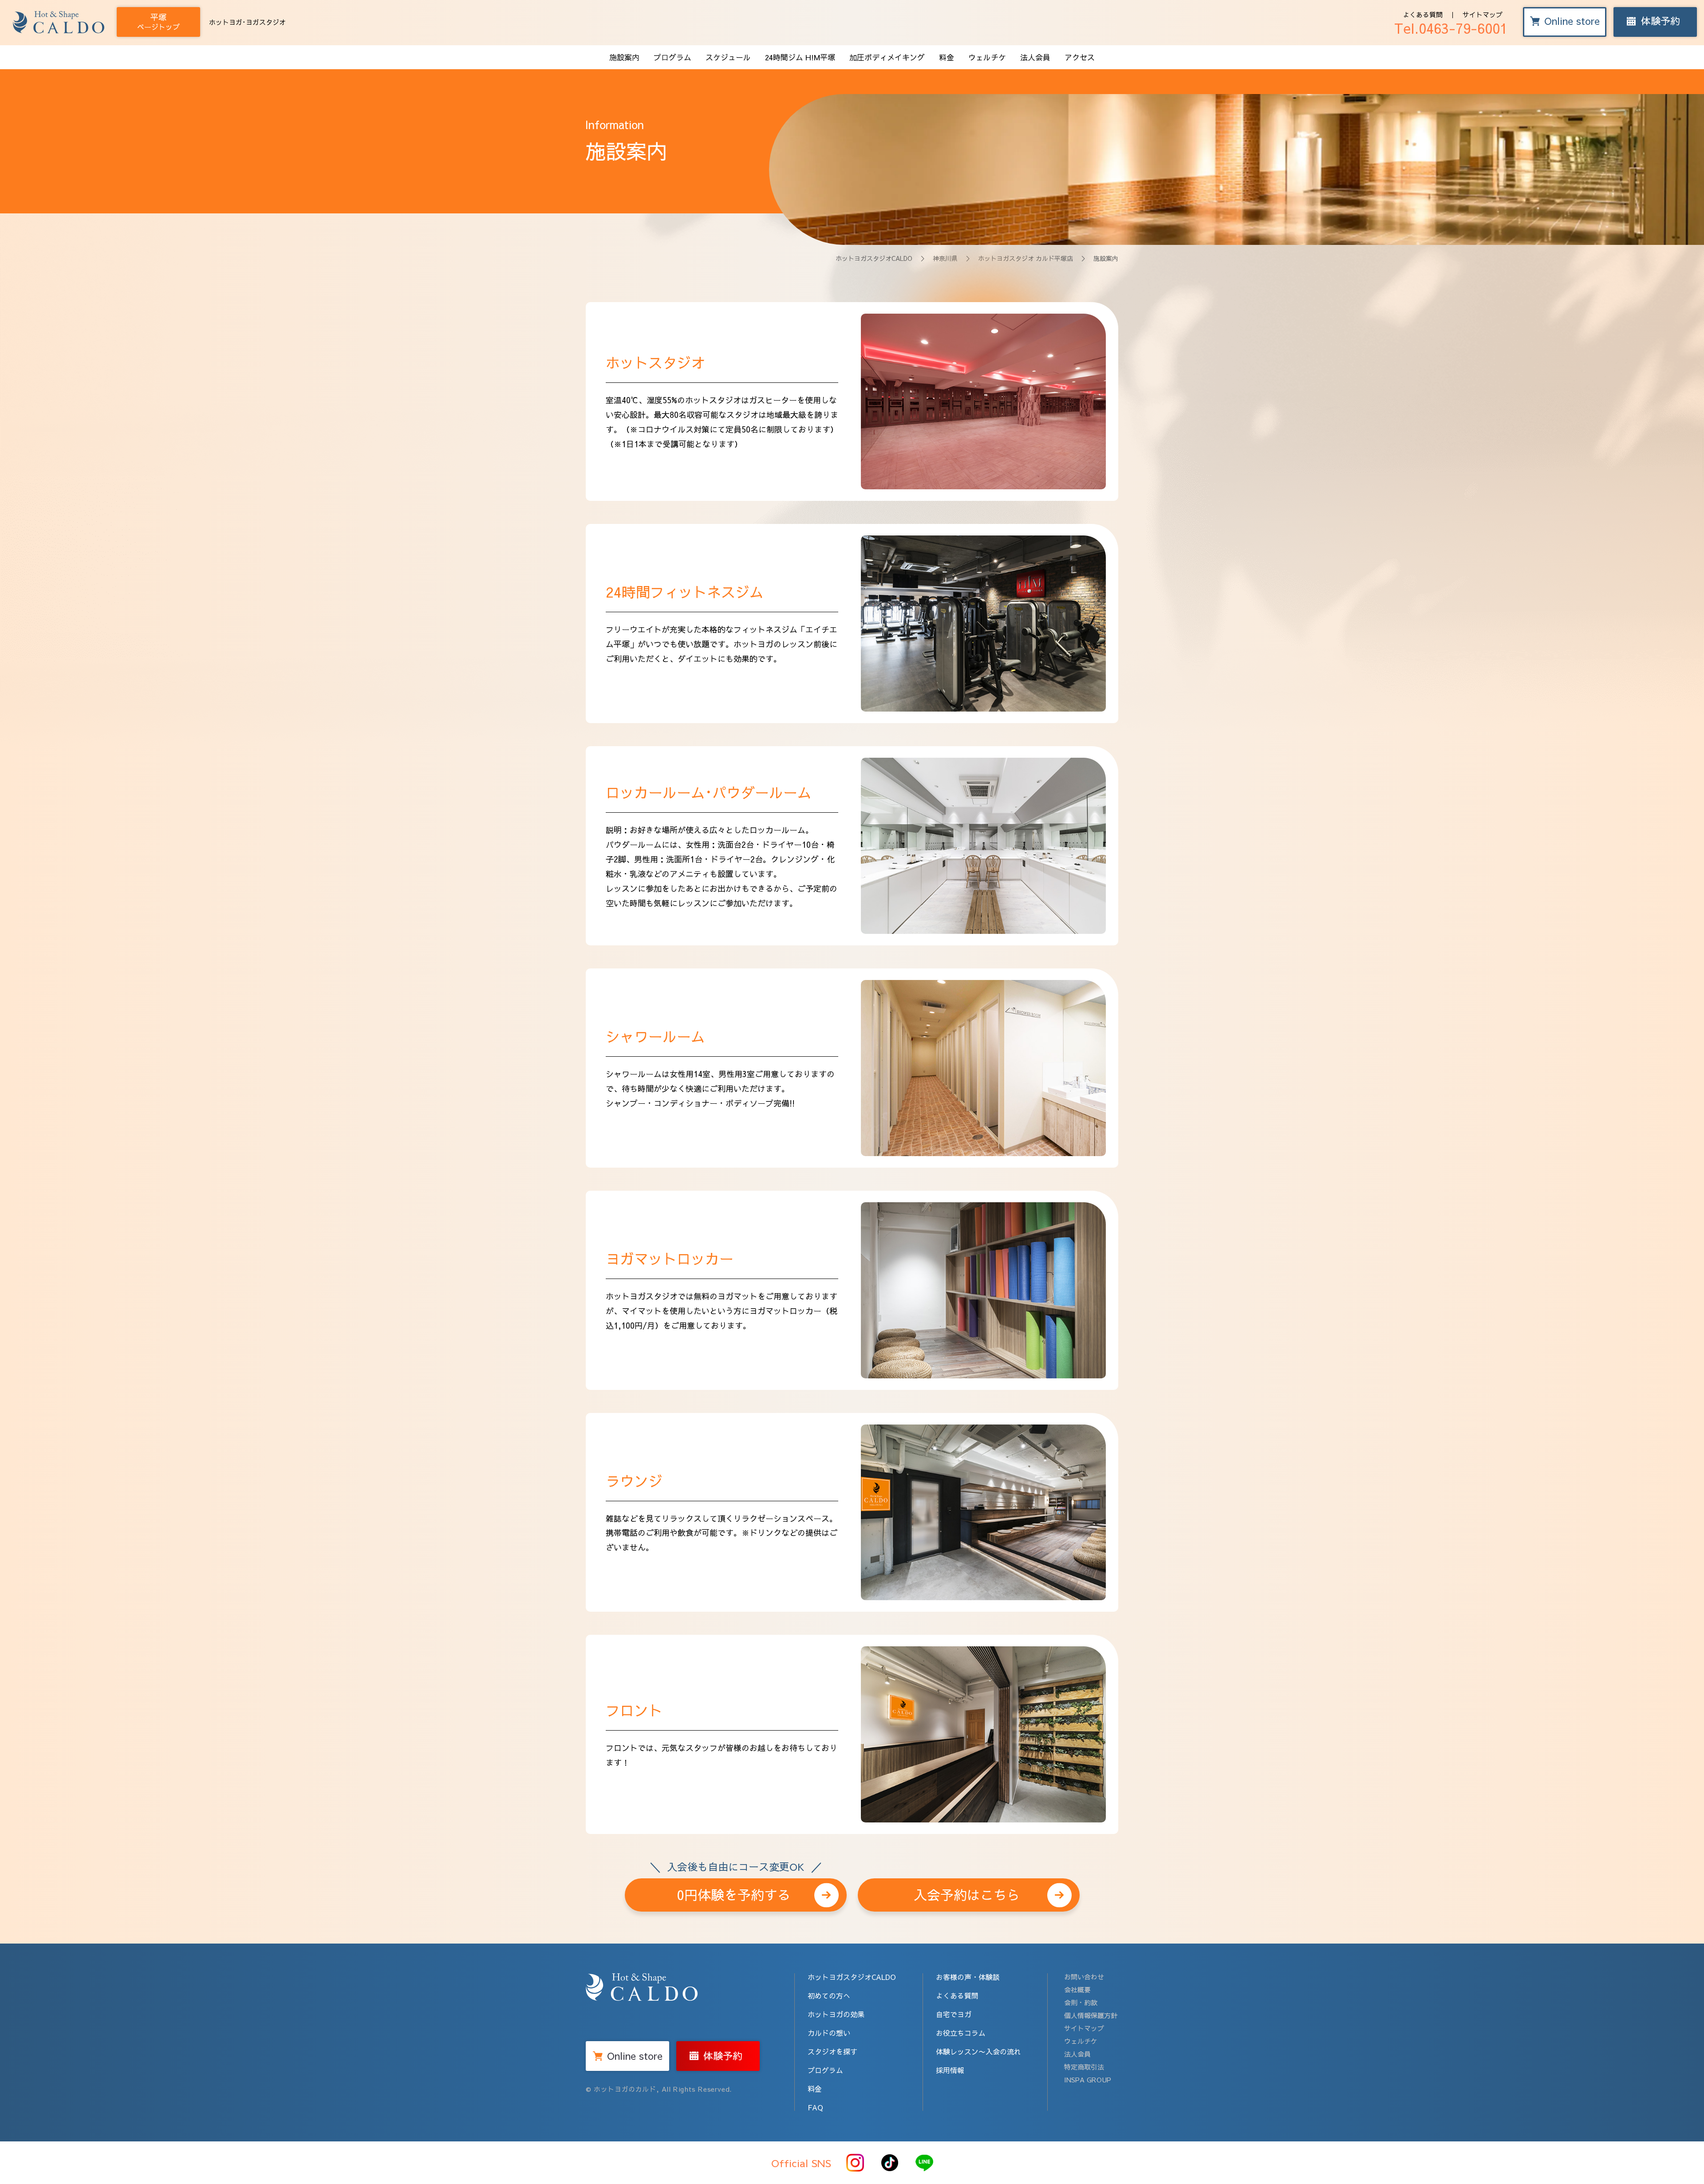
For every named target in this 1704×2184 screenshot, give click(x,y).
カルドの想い (829, 2033)
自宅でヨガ (954, 2014)
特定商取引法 (1084, 2067)
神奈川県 (945, 258)
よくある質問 (1423, 14)
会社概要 (1077, 1989)
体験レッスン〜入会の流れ (978, 2051)
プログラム (673, 57)
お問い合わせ (1084, 1977)
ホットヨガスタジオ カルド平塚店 (1026, 258)
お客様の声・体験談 (968, 1977)
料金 (947, 57)
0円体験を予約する (736, 1891)
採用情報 (950, 2070)
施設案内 (624, 57)
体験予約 (1661, 21)
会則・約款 (1081, 2002)
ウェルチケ (987, 57)
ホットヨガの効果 (836, 2014)
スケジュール (728, 57)
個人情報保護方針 (1091, 2015)
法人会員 (1035, 57)
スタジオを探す (832, 2051)
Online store (1572, 21)
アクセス (1080, 57)
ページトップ (158, 22)
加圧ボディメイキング (887, 57)
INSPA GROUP (1088, 2080)
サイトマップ (1483, 14)
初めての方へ (829, 1995)
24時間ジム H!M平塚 (800, 57)
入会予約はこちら (967, 1895)
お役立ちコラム (961, 2033)
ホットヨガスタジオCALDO (874, 258)
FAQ (815, 2107)
